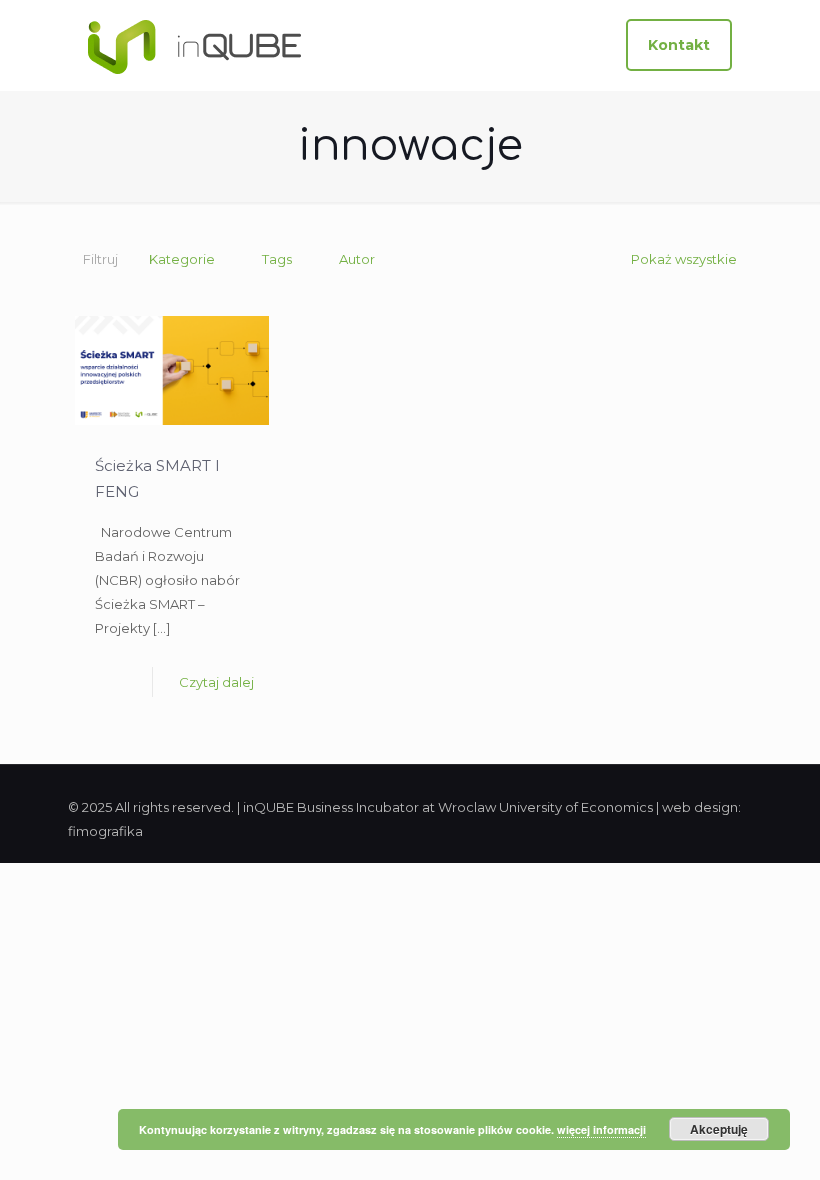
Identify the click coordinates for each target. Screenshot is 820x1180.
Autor (357, 259)
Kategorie (182, 259)
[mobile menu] (569, 45)
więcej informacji (601, 1129)
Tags (277, 259)
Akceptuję (719, 1129)
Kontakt (679, 45)
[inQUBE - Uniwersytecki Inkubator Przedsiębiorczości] (194, 45)
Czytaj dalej (216, 682)
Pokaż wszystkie (684, 259)
